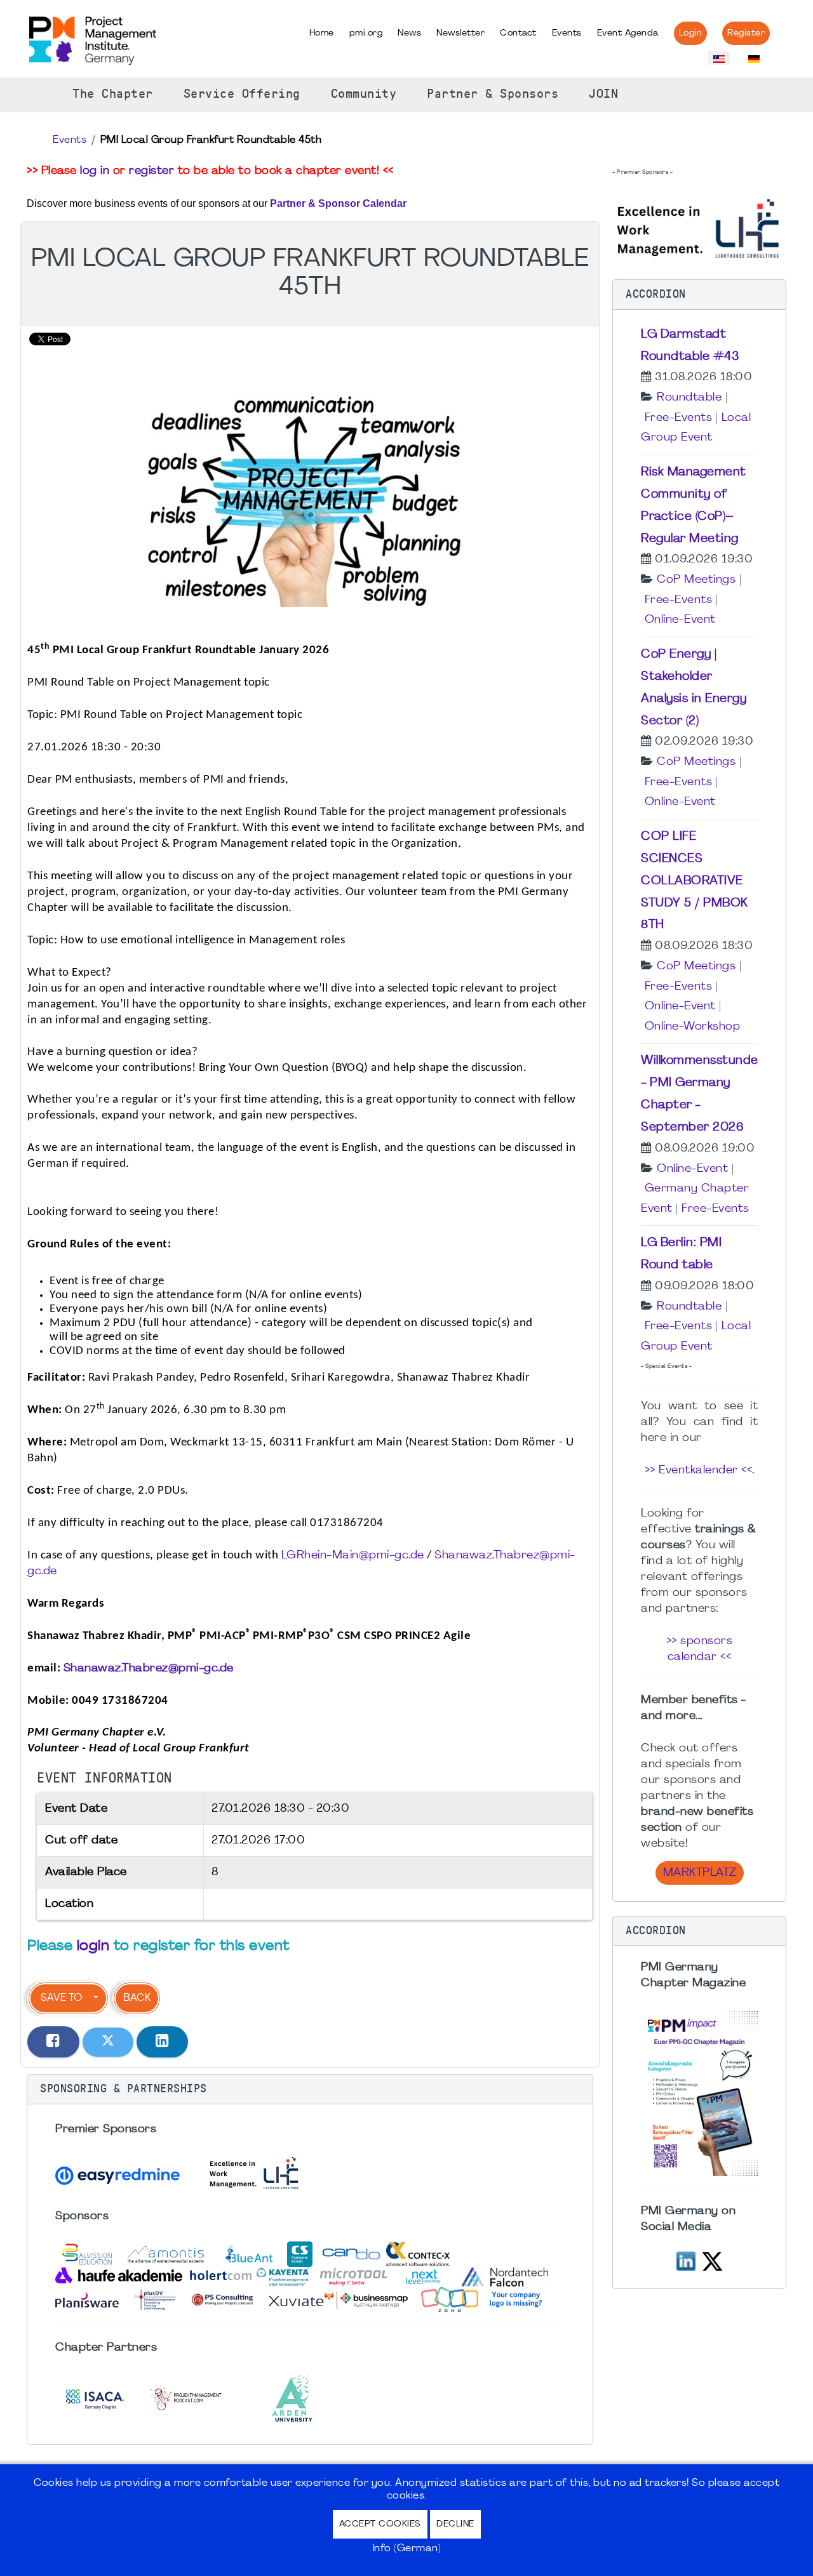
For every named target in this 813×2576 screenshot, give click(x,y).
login (93, 1947)
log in (95, 171)
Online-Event (680, 620)
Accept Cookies (380, 2524)
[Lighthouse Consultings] (699, 227)
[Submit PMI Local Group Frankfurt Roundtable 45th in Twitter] (108, 2042)
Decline (455, 2524)
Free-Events (679, 418)
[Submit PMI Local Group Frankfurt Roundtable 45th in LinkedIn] (163, 2042)
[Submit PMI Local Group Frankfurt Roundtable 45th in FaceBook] (53, 2042)
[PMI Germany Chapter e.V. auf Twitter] (712, 2260)
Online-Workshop (693, 1027)
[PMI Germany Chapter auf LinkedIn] (686, 2260)
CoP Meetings (696, 580)
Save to (61, 1998)
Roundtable (689, 398)
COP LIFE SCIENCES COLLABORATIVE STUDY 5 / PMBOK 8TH (695, 881)
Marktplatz (700, 1873)
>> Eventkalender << (699, 1471)
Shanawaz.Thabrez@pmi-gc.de (149, 1669)
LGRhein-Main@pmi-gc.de (353, 1556)
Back (137, 1998)
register (151, 171)
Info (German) (407, 2549)
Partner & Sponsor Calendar (338, 203)
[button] (310, 2089)
